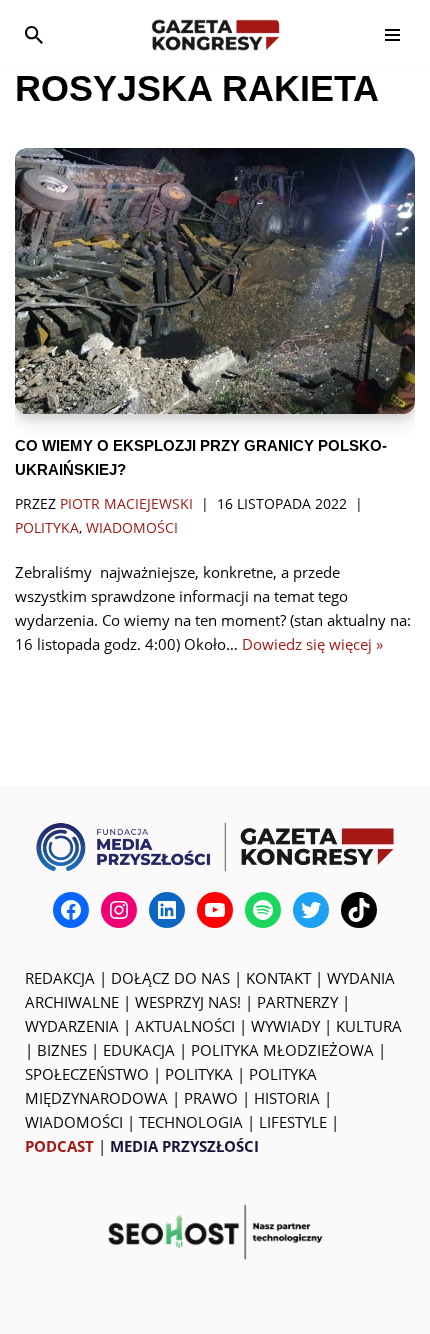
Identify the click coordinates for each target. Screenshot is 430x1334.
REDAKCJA (60, 978)
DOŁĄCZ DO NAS (170, 978)
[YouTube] (215, 910)
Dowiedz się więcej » (312, 644)
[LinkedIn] (167, 910)
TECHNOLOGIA (191, 1122)
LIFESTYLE (293, 1122)
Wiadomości (132, 528)
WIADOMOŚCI (74, 1122)
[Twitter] (311, 910)
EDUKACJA (139, 1050)
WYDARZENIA (72, 1026)
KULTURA (369, 1026)
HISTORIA (287, 1098)
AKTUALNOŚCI (185, 1026)
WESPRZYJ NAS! (188, 1002)
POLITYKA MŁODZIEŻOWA (282, 1050)
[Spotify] (263, 910)
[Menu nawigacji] (392, 35)
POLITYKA (199, 1074)
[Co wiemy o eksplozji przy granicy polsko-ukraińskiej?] (215, 281)
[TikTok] (359, 910)
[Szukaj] (34, 35)
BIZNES (62, 1050)
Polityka (47, 528)
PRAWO (211, 1098)
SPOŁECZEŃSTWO (87, 1074)
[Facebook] (71, 910)
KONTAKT (278, 978)
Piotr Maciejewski (126, 504)
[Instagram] (119, 910)
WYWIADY (285, 1026)
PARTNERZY (297, 1002)
